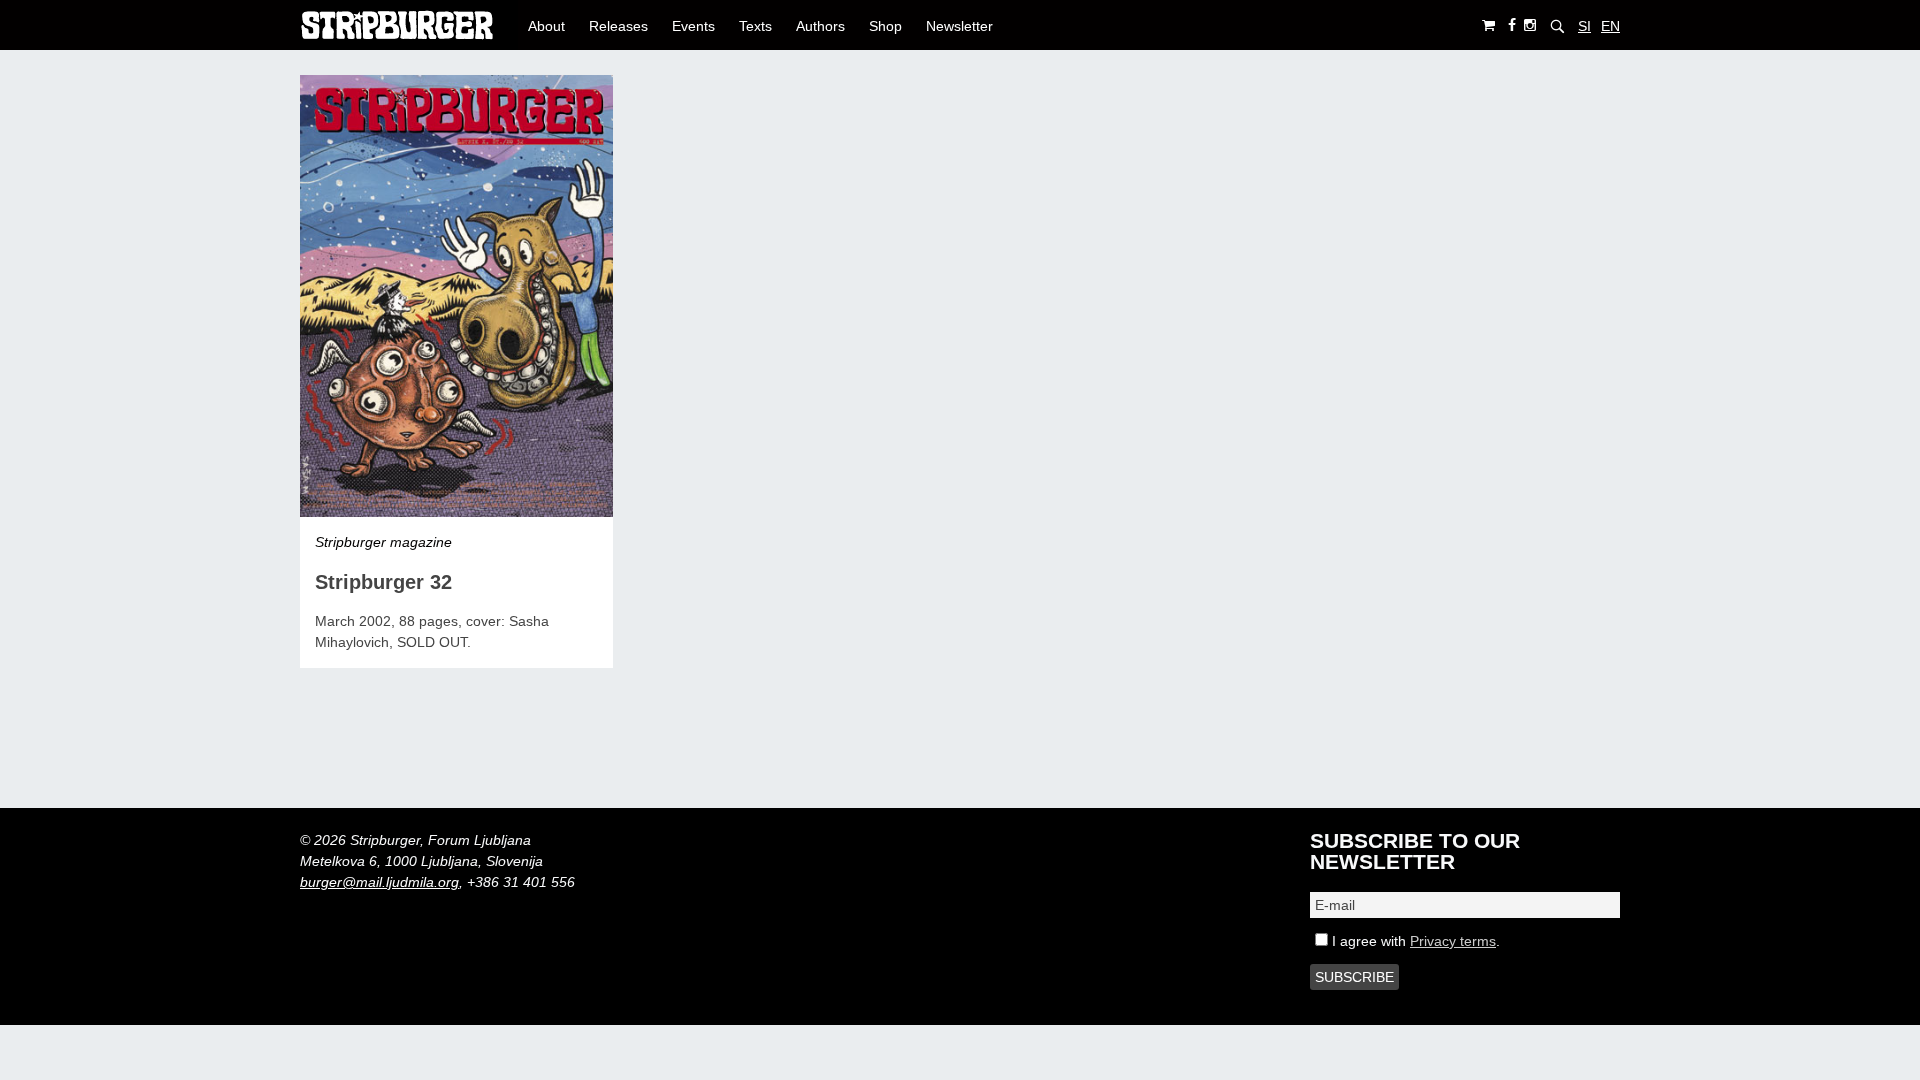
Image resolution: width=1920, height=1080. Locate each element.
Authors (820, 26)
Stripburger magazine (383, 542)
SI (1584, 26)
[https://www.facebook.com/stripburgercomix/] (1512, 25)
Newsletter (959, 26)
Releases (618, 26)
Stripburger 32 (383, 582)
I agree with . (1414, 941)
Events (693, 26)
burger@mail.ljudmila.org (379, 882)
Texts (755, 26)
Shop (885, 26)
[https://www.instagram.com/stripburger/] (1530, 25)
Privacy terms (1453, 941)
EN (1610, 26)
